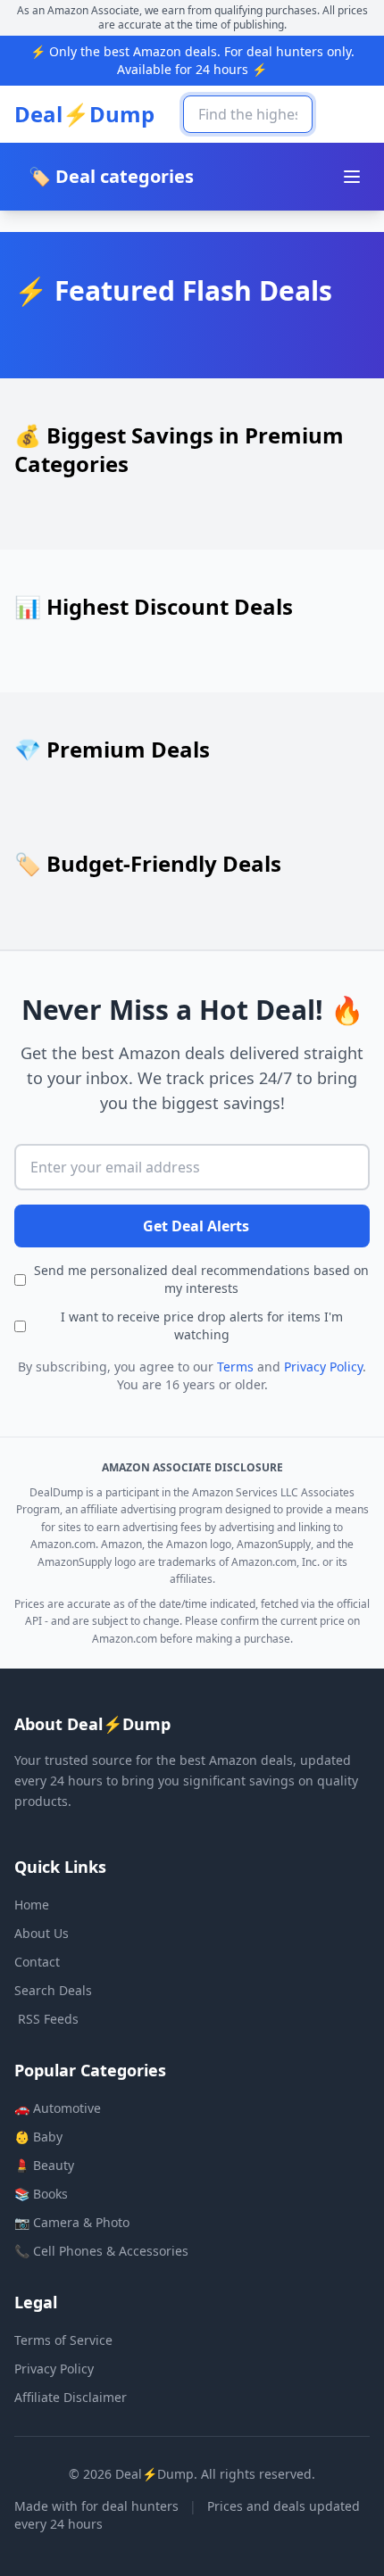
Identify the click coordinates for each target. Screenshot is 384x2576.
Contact (37, 1962)
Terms (235, 1367)
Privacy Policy (323, 1367)
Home (32, 1905)
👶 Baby (38, 2137)
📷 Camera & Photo (72, 2222)
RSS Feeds (48, 2019)
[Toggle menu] (352, 177)
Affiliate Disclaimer (71, 2397)
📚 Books (41, 2194)
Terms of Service (63, 2340)
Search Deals (53, 1990)
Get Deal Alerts (196, 1226)
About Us (42, 1933)
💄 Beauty (44, 2165)
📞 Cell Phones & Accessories (101, 2251)
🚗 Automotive (58, 2108)
